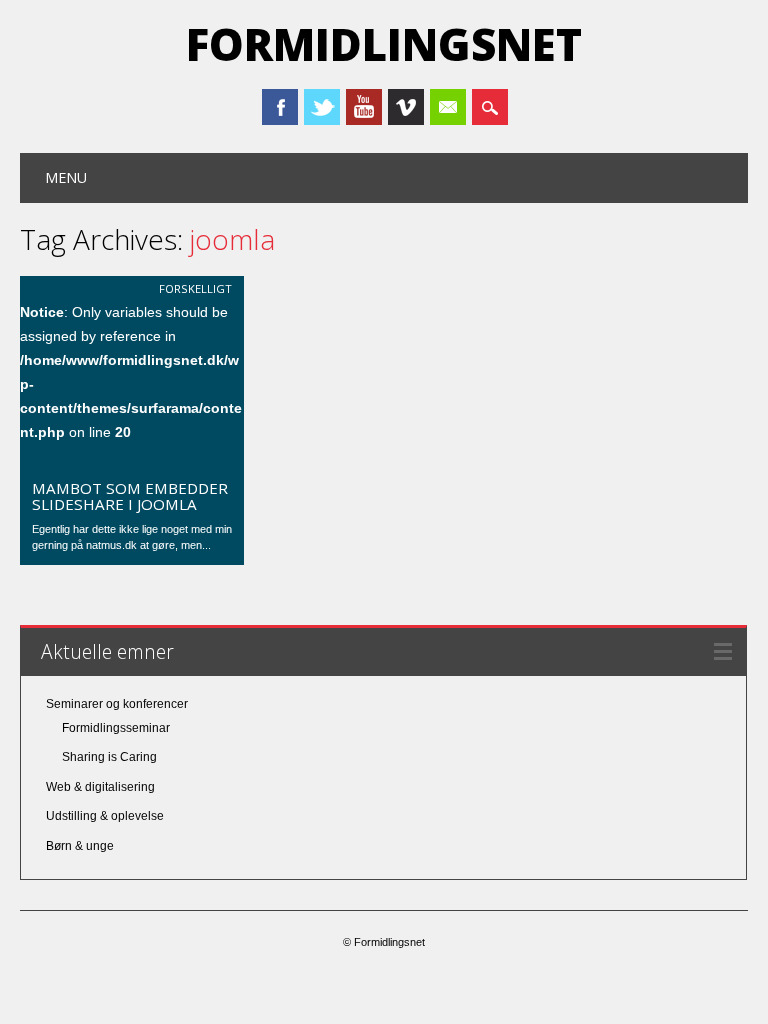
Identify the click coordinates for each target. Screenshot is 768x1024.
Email (448, 107)
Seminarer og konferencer (117, 704)
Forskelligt (195, 288)
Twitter (322, 107)
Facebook (280, 107)
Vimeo (406, 107)
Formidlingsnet (384, 44)
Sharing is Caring (109, 757)
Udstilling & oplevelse (105, 816)
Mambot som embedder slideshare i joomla (130, 496)
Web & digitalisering (100, 787)
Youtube (364, 107)
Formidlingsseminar (116, 728)
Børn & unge (80, 846)
